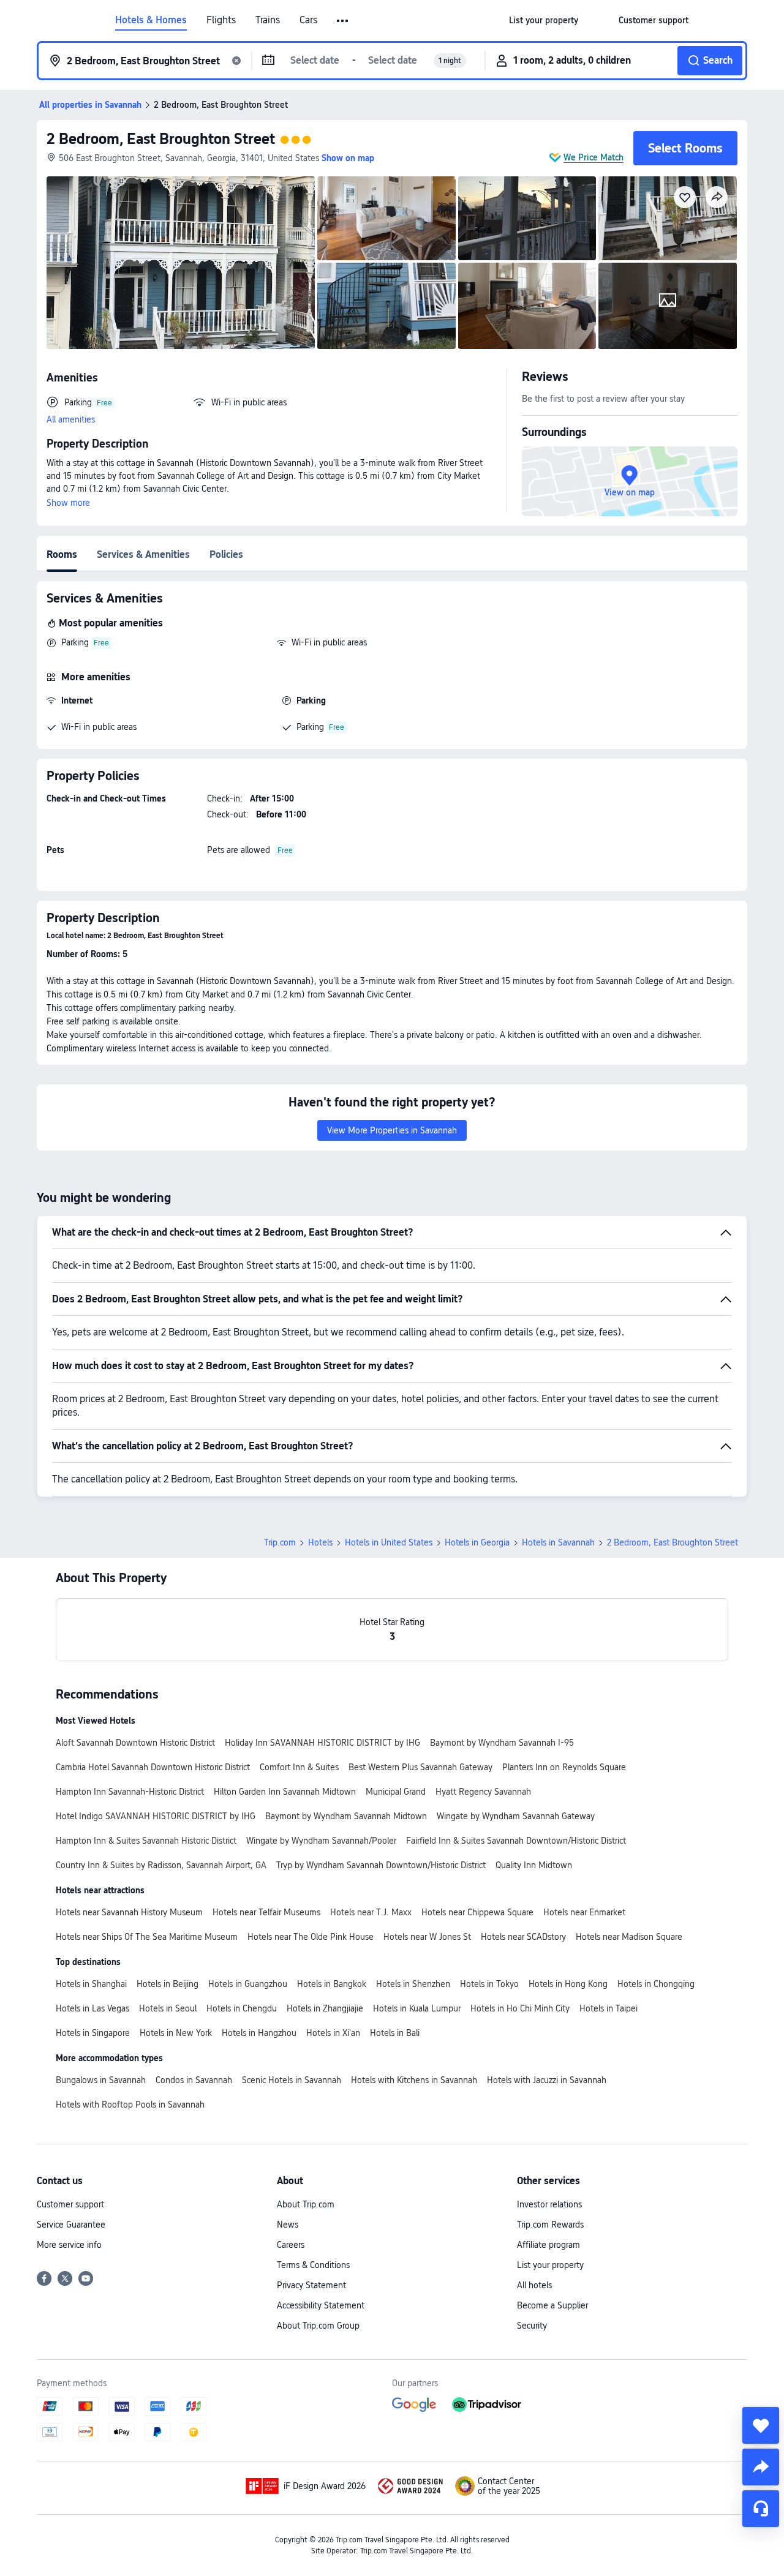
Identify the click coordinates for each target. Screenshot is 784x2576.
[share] (761, 2467)
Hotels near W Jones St (427, 1937)
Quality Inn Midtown (534, 1865)
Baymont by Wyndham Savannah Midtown (346, 1816)
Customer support (70, 2204)
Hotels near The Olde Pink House (311, 1937)
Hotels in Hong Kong (568, 1984)
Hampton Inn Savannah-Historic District (130, 1792)
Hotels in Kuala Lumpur (417, 2008)
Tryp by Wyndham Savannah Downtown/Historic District (381, 1865)
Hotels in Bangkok (332, 1984)
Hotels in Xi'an (333, 2033)
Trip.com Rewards (550, 2225)
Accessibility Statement (321, 2305)
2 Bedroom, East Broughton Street (161, 139)
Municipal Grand (396, 1792)
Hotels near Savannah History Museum (129, 1912)
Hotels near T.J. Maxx (371, 1912)
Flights (221, 20)
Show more (68, 503)
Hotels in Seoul (168, 2008)
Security (532, 2326)
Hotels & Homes (151, 20)
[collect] (761, 2425)
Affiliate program (548, 2245)
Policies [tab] (226, 554)
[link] (544, 20)
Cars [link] (308, 20)
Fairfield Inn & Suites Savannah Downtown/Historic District (516, 1841)
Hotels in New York (176, 2033)
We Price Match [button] (594, 157)
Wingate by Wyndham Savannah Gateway (516, 1816)
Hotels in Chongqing (656, 1984)
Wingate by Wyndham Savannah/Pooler (321, 1841)
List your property (550, 2265)
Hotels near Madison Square (629, 1937)
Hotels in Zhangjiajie (325, 2008)
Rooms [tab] (62, 554)
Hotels (320, 1542)
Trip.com (280, 1542)
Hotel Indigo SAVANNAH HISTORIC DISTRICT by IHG (156, 1816)
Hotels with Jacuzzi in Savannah (547, 2080)
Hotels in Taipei (609, 2008)
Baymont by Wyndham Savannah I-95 (502, 1743)
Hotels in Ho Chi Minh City (520, 2008)
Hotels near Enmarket (584, 1912)
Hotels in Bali (395, 2033)
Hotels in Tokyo (489, 1984)
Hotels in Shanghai (91, 1984)
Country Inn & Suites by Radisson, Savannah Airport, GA (161, 1865)
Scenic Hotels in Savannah (292, 2080)
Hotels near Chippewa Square (477, 1912)
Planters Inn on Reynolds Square (564, 1767)
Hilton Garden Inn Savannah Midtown (285, 1792)
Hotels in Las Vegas (92, 2008)
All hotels (534, 2285)
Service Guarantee (71, 2225)
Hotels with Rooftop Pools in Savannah (130, 2105)
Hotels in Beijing (168, 1984)
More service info (69, 2245)
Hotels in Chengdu (242, 2008)
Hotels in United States (389, 1542)
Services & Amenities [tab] (143, 554)
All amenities (71, 419)
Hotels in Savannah (558, 1542)
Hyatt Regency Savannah (483, 1792)
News (288, 2225)
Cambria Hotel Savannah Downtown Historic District (153, 1767)
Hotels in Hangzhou (259, 2033)
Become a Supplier (552, 2305)
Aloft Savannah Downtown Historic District (135, 1743)
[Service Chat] (761, 2509)
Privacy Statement (311, 2285)
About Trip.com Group (318, 2326)
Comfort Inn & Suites (299, 1767)
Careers (291, 2245)
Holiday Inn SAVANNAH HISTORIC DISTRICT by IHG (322, 1743)
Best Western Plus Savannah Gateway (420, 1767)
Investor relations (549, 2204)
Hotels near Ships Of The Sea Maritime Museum (147, 1937)
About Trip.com (306, 2204)
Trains (268, 20)
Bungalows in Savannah (101, 2080)
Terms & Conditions (313, 2265)
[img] (181, 263)
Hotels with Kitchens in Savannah (414, 2080)
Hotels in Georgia (477, 1542)
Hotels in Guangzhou (248, 1984)
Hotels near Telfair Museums (266, 1912)
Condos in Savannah (194, 2080)
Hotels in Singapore (93, 2033)
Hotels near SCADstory (523, 1937)
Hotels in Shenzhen (413, 1984)
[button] (343, 21)
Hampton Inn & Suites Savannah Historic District (146, 1841)
